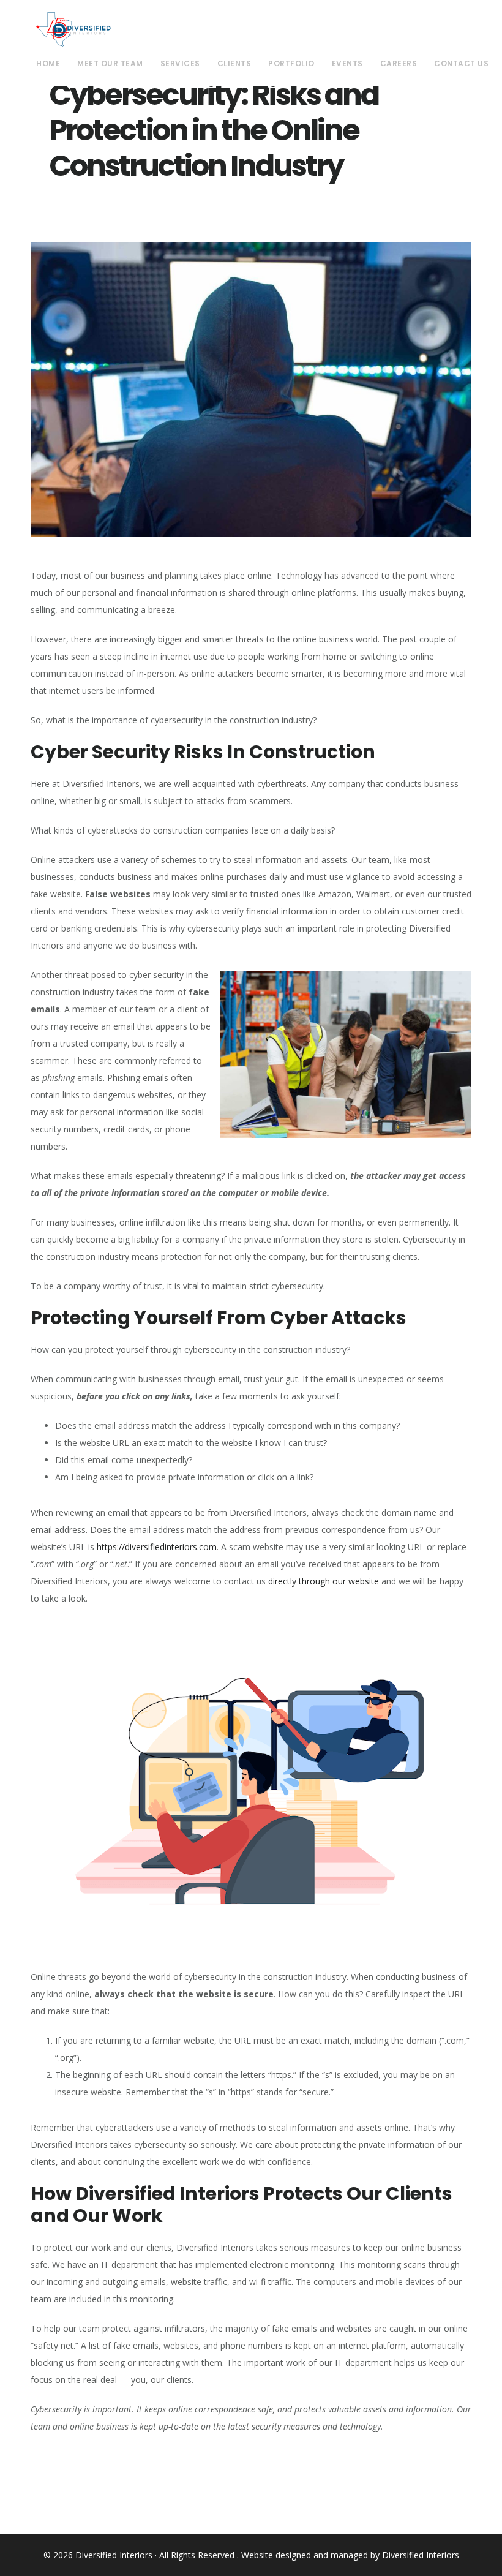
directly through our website (324, 1581)
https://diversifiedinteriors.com (157, 1547)
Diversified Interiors (73, 29)
